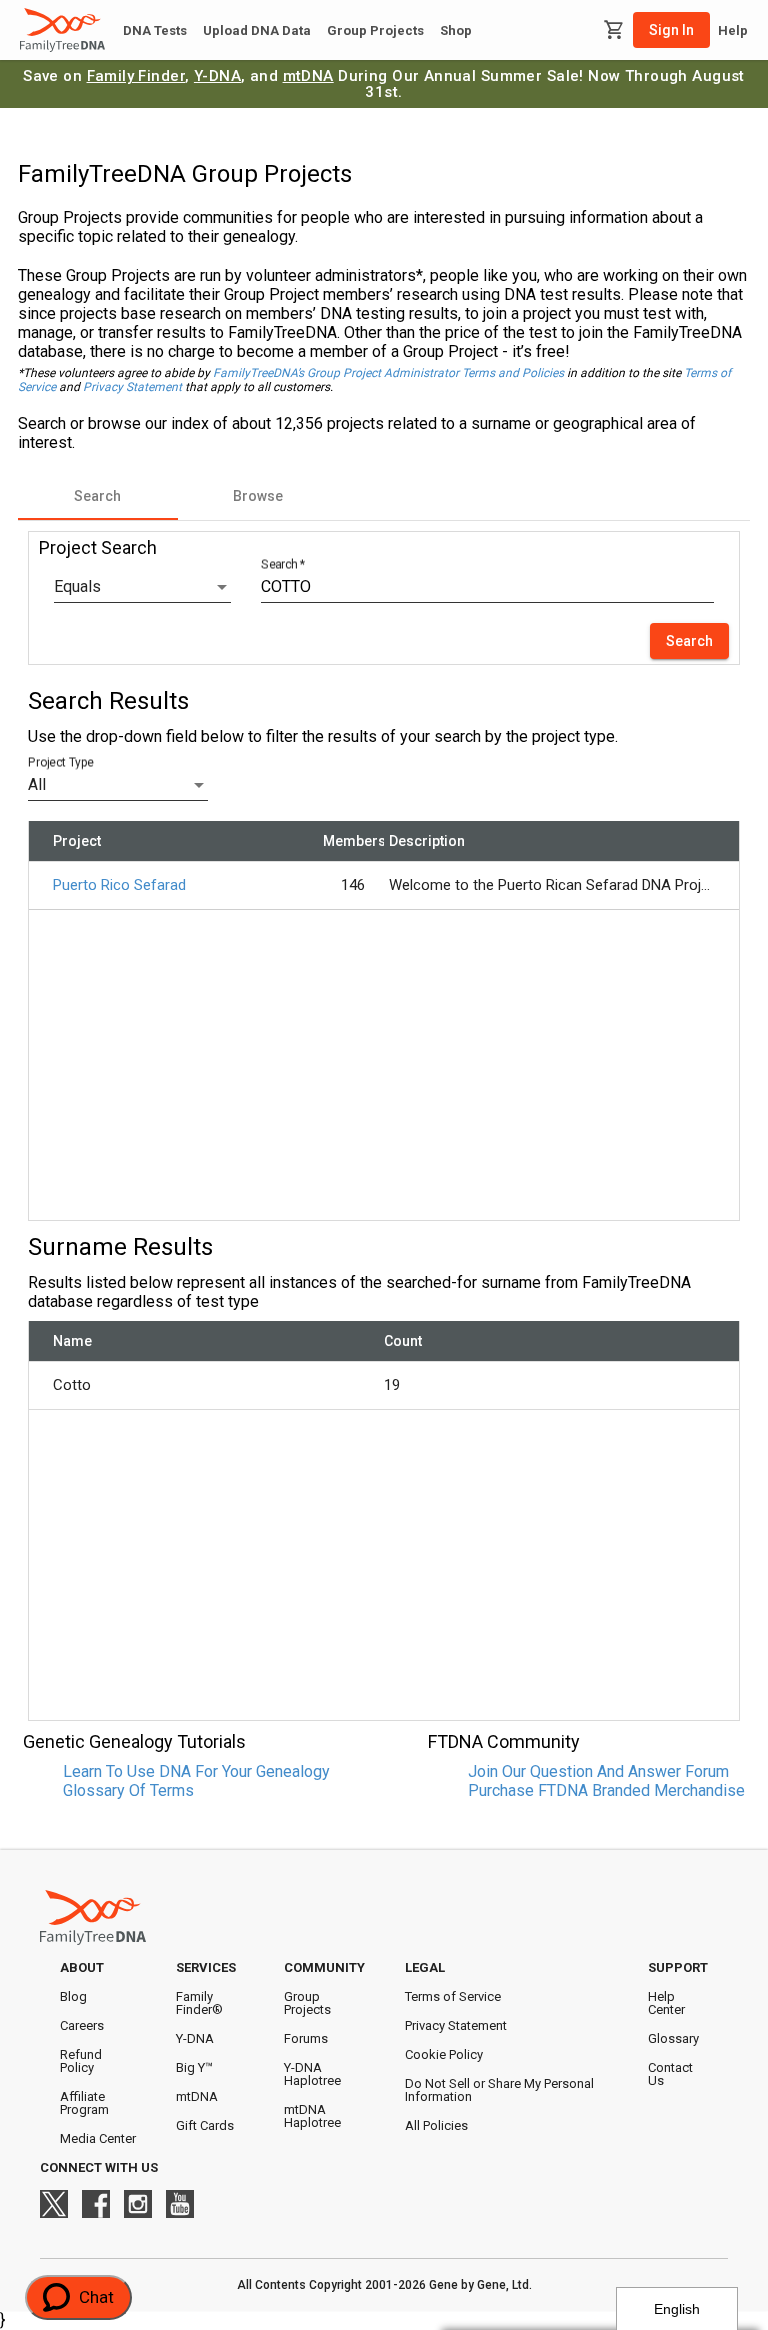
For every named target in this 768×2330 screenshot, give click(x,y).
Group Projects (375, 30)
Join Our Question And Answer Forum (598, 1771)
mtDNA (308, 76)
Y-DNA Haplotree (312, 2074)
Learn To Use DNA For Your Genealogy (196, 1771)
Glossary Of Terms (128, 1790)
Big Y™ (194, 2067)
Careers (82, 2025)
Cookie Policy (444, 2054)
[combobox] (142, 587)
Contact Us (670, 2074)
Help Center (666, 2003)
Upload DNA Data (257, 30)
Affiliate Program (84, 2103)
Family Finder (136, 76)
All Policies (436, 2125)
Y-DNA (217, 76)
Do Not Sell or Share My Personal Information (499, 2090)
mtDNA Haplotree (312, 2116)
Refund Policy (81, 2061)
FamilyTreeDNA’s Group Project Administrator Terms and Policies (388, 373)
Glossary (673, 2038)
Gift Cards (205, 2125)
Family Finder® (199, 2003)
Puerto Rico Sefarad (119, 885)
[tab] (98, 496)
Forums (306, 2038)
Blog (73, 1996)
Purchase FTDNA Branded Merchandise (606, 1790)
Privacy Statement (132, 387)
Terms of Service (453, 1996)
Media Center (98, 2138)
